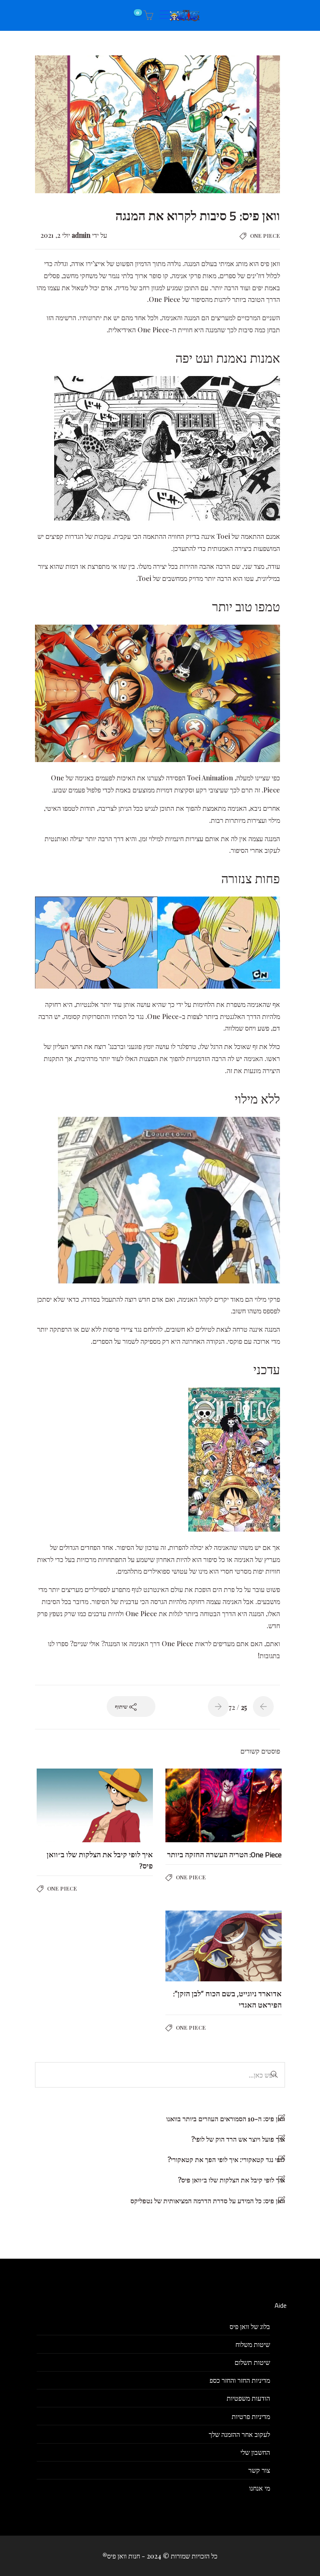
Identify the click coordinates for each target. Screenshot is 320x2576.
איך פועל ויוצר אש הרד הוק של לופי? (238, 2139)
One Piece (265, 235)
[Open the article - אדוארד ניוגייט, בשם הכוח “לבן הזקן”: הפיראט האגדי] (253, 1946)
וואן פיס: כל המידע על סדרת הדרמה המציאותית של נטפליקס (208, 2201)
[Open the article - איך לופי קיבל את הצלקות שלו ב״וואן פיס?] (124, 1806)
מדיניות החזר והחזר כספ (240, 2380)
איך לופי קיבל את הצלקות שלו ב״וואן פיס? (231, 2180)
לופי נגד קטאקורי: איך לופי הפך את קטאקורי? (226, 2159)
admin (80, 235)
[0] (147, 15)
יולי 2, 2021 (55, 235)
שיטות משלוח (253, 2344)
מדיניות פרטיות (251, 2416)
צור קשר (259, 2470)
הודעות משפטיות (248, 2398)
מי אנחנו (260, 2488)
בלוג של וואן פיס (250, 2326)
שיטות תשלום (252, 2362)
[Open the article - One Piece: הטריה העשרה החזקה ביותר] (253, 1806)
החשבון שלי (255, 2452)
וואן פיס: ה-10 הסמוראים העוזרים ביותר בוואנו (226, 2119)
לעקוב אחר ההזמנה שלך (239, 2434)
